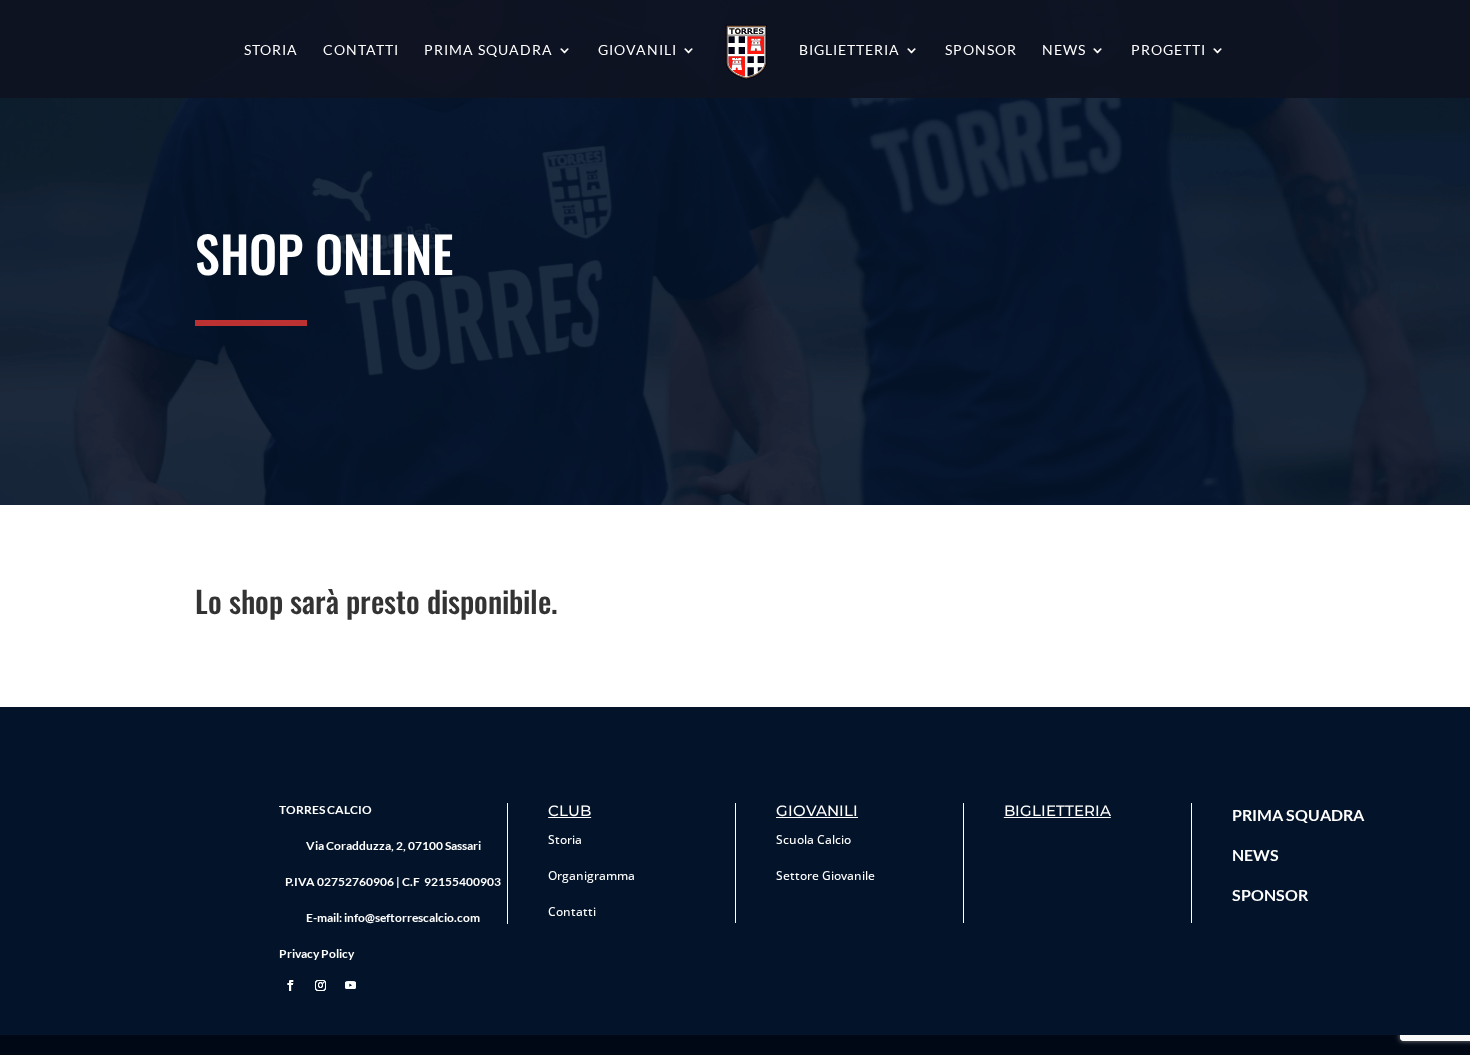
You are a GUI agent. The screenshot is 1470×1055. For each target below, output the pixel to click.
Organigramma (591, 875)
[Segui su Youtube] (350, 986)
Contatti (361, 50)
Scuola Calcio (813, 839)
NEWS (1255, 854)
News (1064, 50)
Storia (271, 50)
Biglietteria (849, 50)
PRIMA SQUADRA (1298, 814)
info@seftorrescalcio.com (412, 917)
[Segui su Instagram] (320, 986)
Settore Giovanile (825, 875)
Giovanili (637, 50)
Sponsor (981, 50)
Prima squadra (488, 50)
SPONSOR (1270, 894)
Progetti (1168, 50)
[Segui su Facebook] (290, 986)
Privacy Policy (316, 953)
